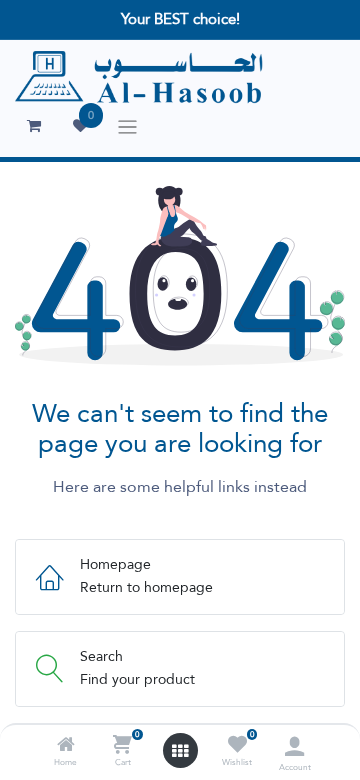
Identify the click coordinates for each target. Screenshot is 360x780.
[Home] (66, 746)
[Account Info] (294, 746)
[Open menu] (180, 751)
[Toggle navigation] (127, 127)
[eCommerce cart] (34, 126)
